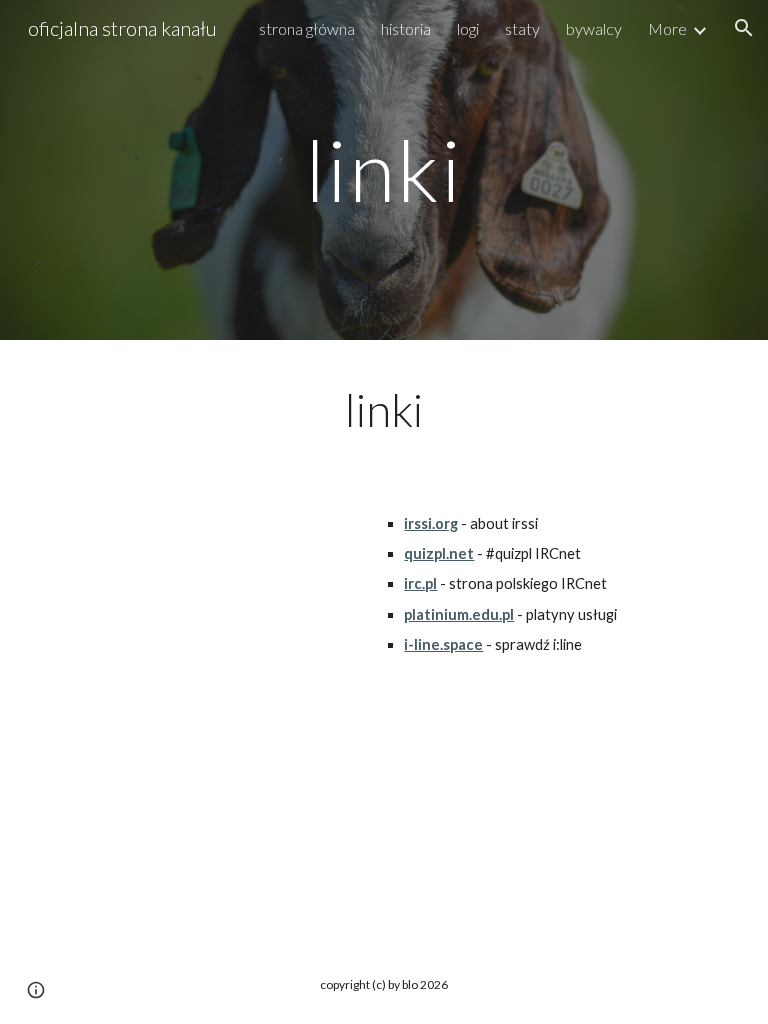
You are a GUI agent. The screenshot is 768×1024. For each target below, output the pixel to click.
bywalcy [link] (594, 28)
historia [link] (406, 28)
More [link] (667, 28)
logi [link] (468, 28)
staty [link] (522, 28)
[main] (383, 169)
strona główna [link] (307, 28)
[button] (744, 28)
